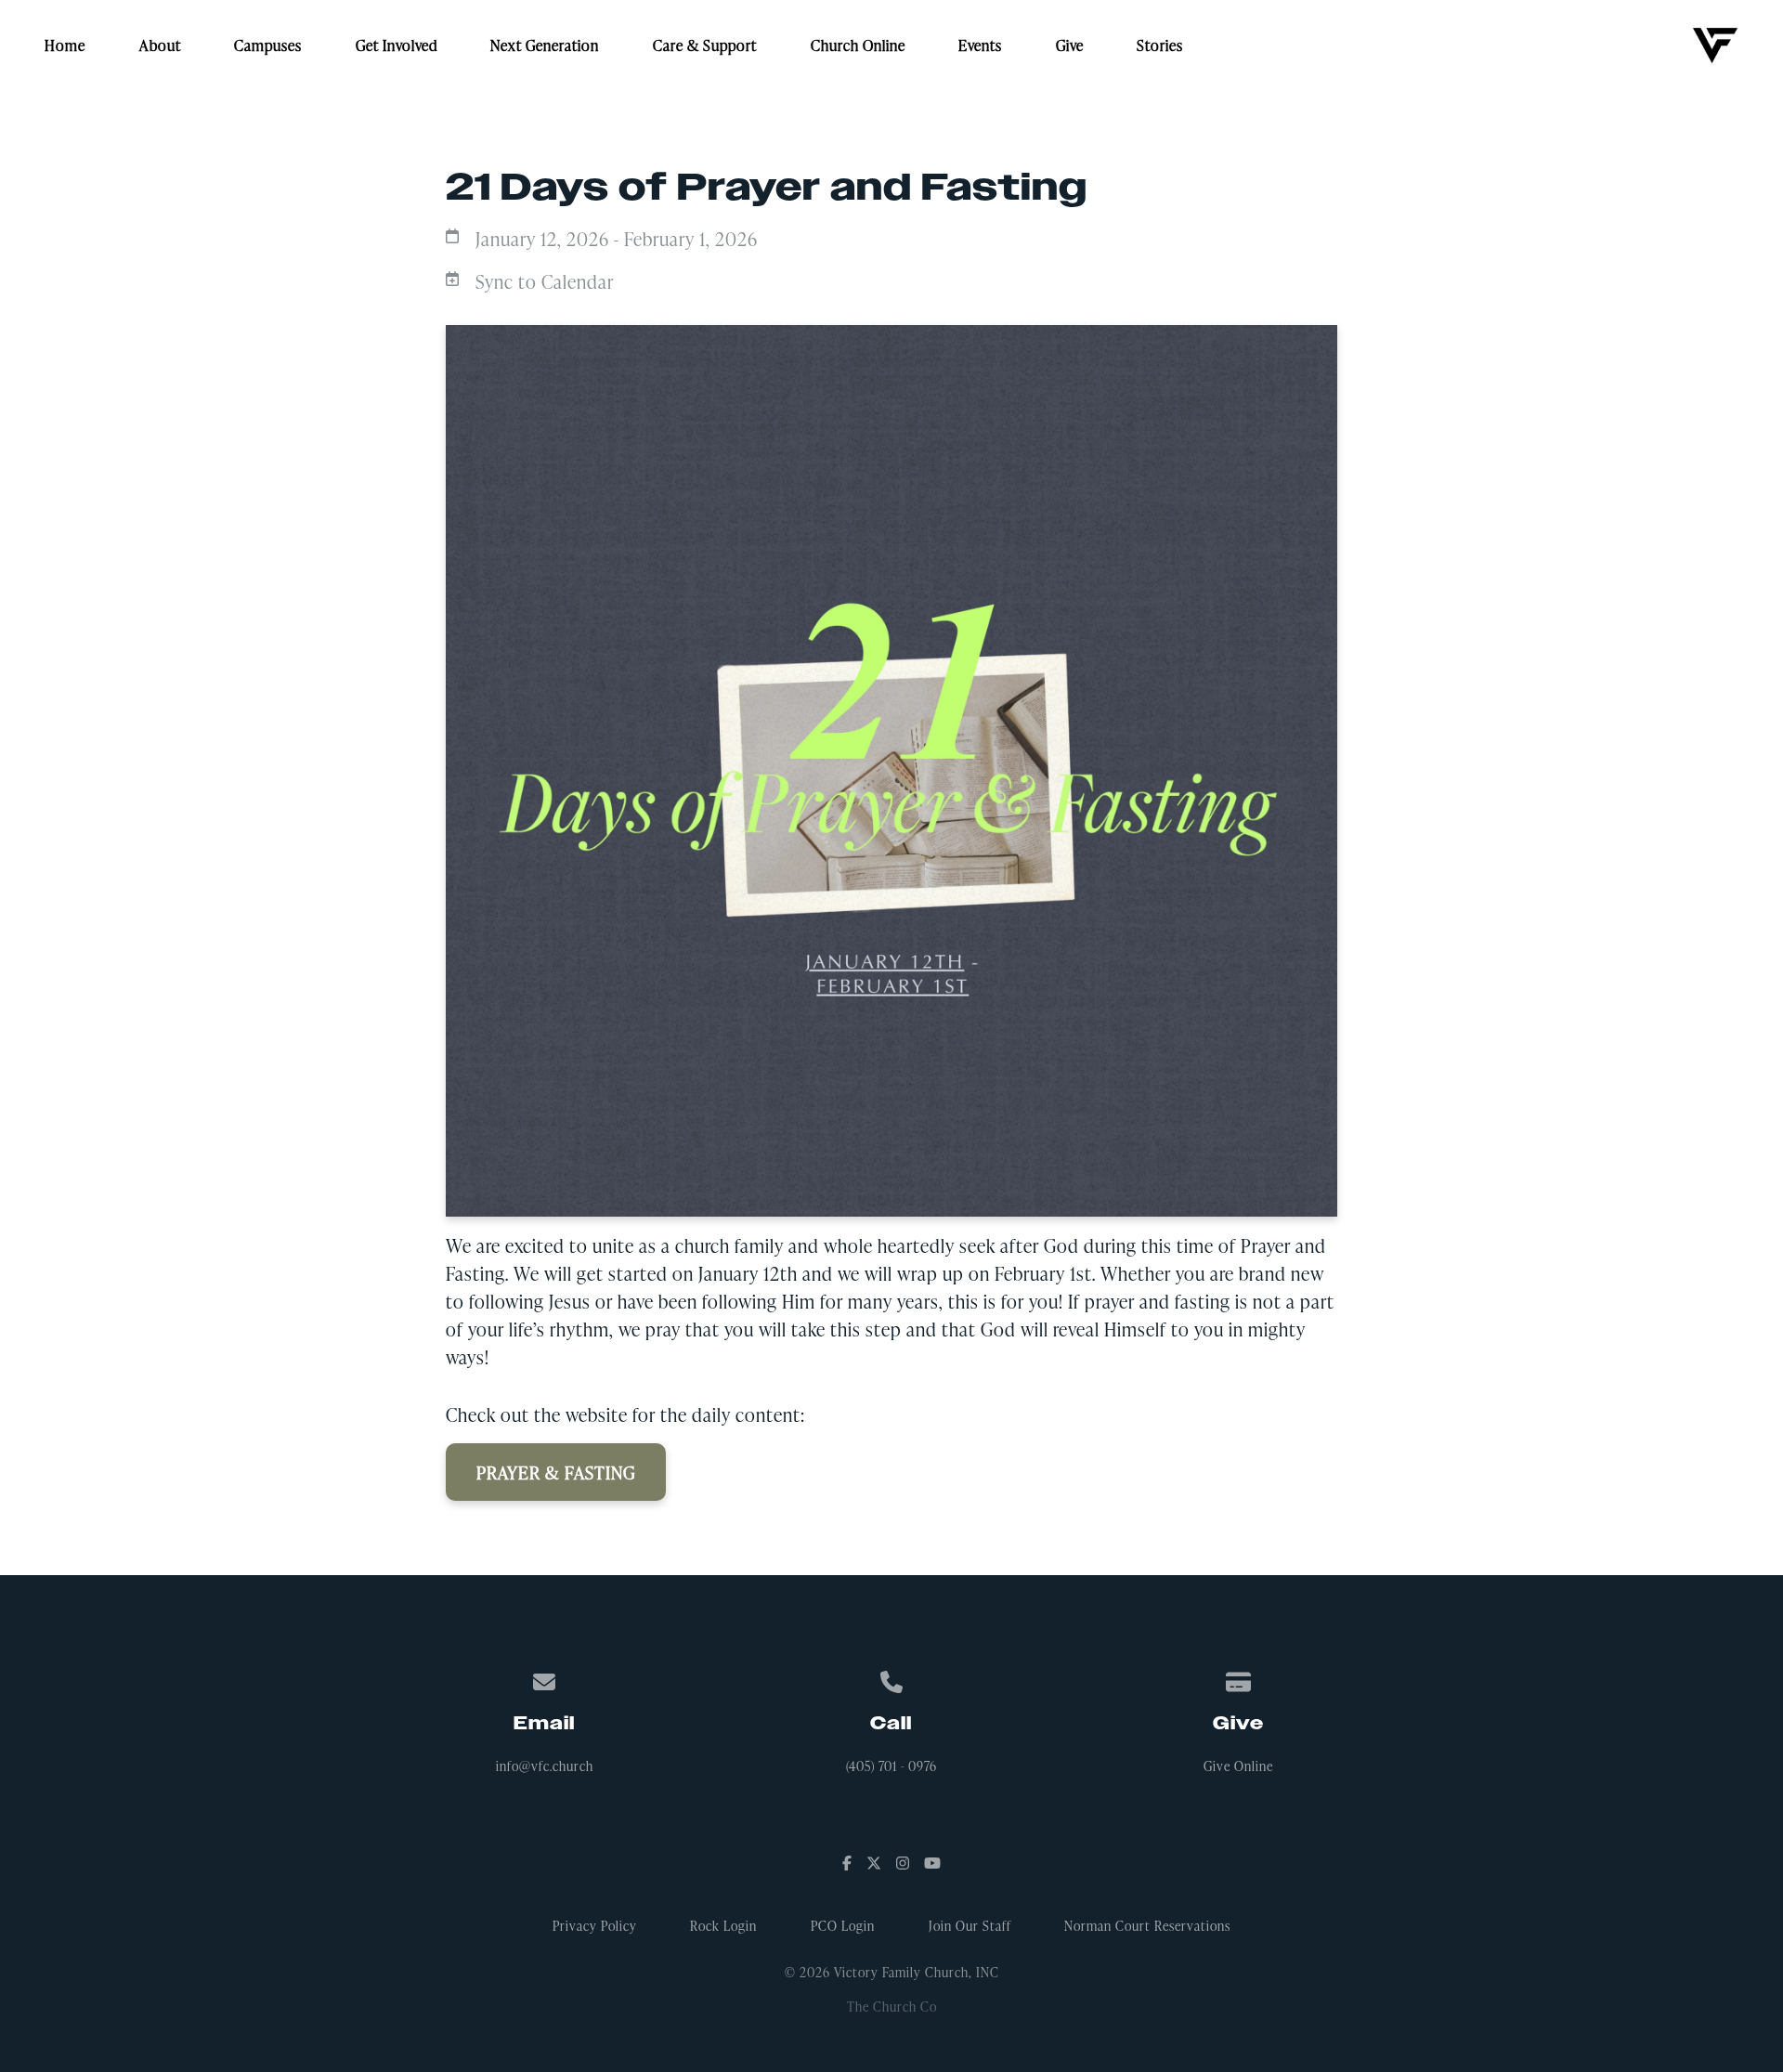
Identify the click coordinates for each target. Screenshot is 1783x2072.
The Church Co (892, 2007)
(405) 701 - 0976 (891, 1766)
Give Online (1238, 1766)
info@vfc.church (545, 1766)
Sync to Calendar (545, 281)
